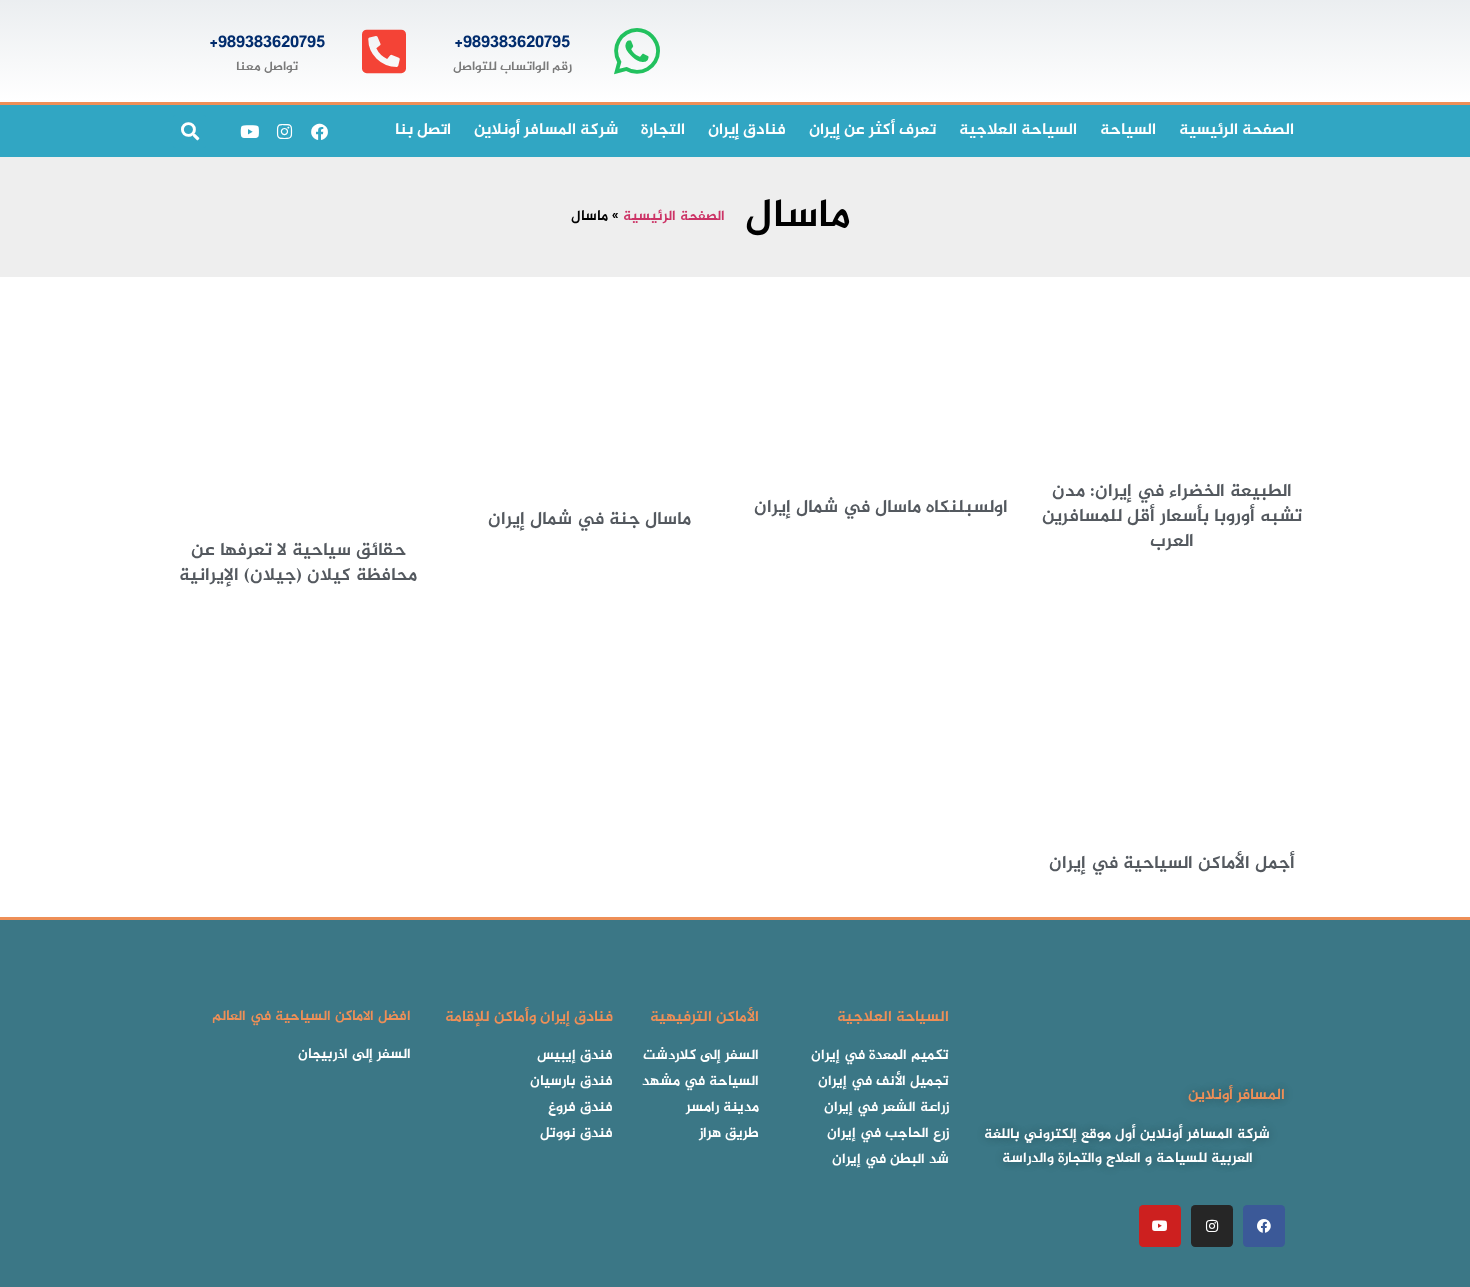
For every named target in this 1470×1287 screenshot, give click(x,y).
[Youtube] (249, 131)
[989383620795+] (636, 51)
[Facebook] (319, 131)
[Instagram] (284, 131)
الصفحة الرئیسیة (1236, 130)
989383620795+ (512, 43)
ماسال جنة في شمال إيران (589, 520)
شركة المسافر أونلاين (546, 130)
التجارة (663, 130)
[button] (189, 131)
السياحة (1128, 130)
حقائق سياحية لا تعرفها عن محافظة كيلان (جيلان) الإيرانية (298, 563)
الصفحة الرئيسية (674, 217)
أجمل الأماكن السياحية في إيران (1172, 864)
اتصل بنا (423, 130)
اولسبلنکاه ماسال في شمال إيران (881, 508)
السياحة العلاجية (1018, 130)
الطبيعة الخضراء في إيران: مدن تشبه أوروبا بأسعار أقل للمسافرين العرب (1172, 517)
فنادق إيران (747, 130)
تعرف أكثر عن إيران (872, 130)
